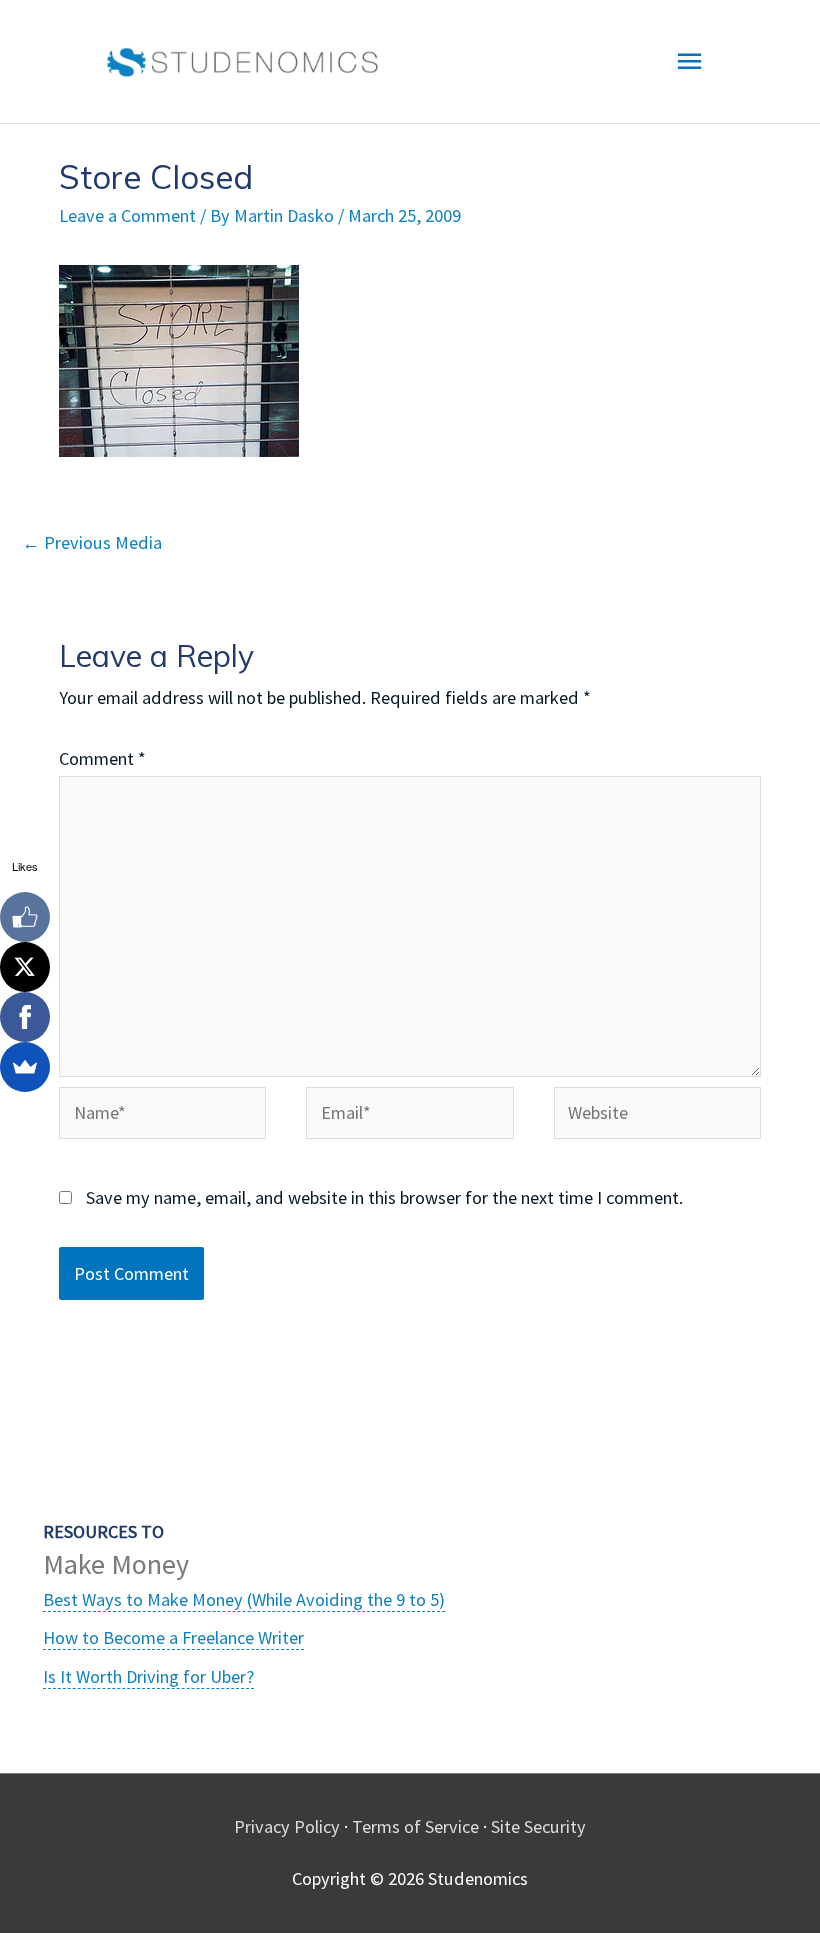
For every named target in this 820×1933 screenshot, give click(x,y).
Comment (102, 758)
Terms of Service (415, 1826)
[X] (25, 967)
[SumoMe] (25, 1067)
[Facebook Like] (25, 917)
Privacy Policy (287, 1826)
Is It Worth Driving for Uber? (148, 1676)
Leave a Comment (127, 215)
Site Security (538, 1826)
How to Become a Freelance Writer (173, 1637)
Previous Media (92, 542)
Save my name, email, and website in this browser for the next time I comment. (384, 1197)
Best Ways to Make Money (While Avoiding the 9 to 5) (244, 1599)
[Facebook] (25, 1017)
